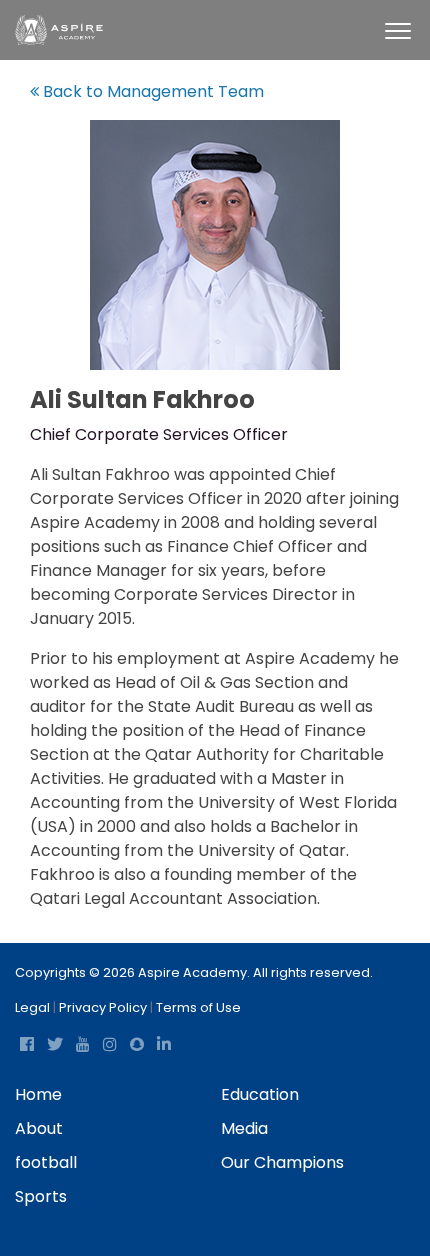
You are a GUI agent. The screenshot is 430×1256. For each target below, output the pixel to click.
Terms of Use (198, 1007)
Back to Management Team (151, 91)
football (46, 1162)
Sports (41, 1196)
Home (38, 1094)
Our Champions (282, 1162)
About (39, 1128)
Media (244, 1128)
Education (260, 1094)
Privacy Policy (103, 1007)
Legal (32, 1007)
